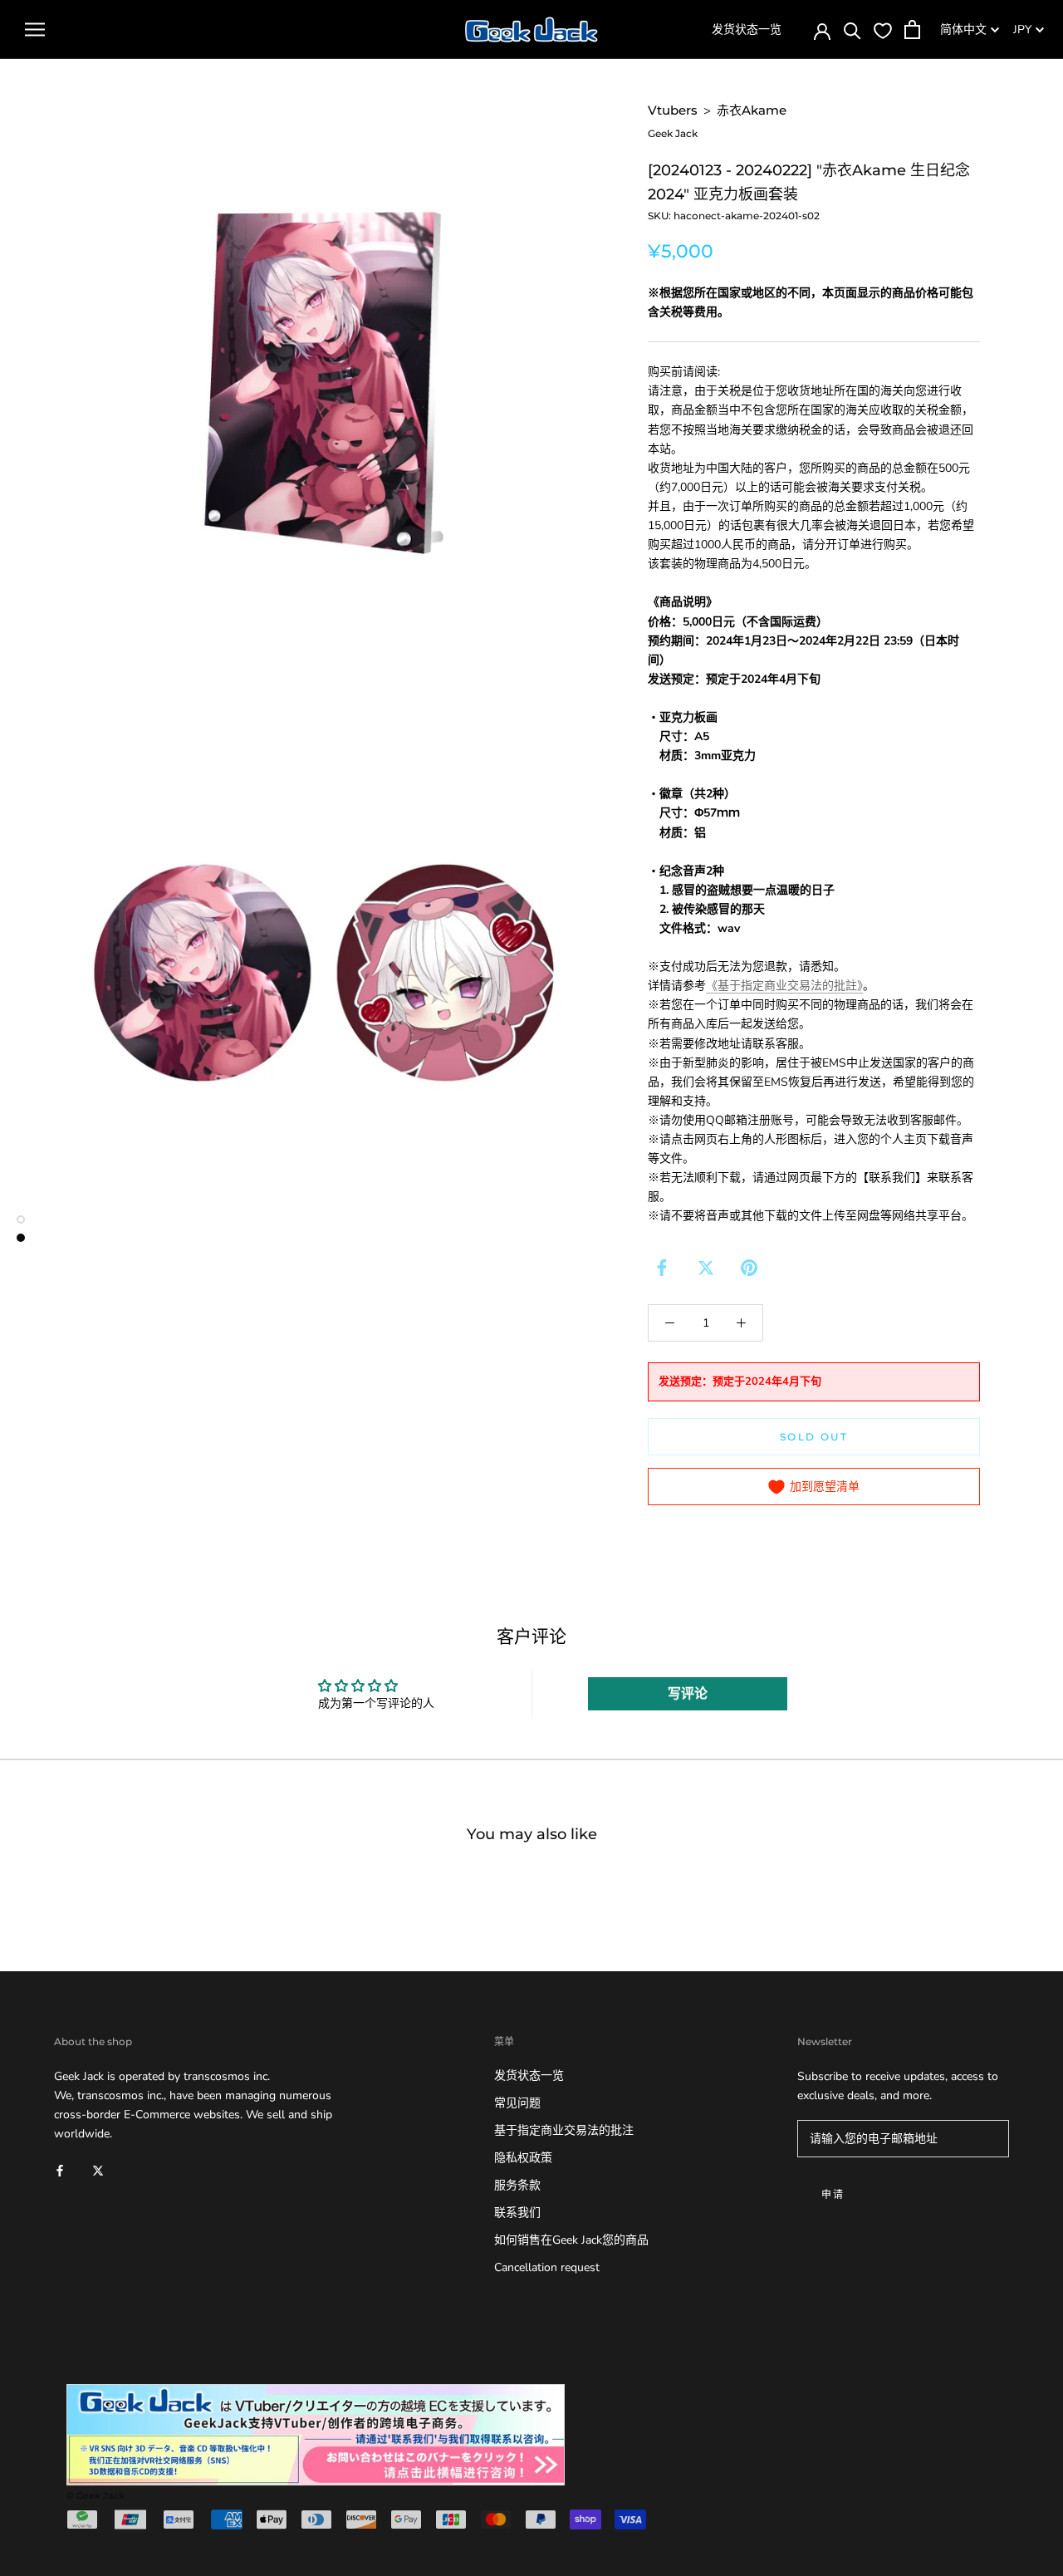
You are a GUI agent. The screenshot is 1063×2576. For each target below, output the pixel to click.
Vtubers (673, 110)
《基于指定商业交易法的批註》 (784, 986)
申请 (833, 2194)
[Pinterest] (749, 1268)
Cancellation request (547, 2267)
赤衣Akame (752, 110)
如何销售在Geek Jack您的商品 (571, 2240)
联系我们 (517, 2213)
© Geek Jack (96, 2495)
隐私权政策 (523, 2158)
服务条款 (517, 2185)
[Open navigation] (35, 29)
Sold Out (814, 1437)
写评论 (688, 1694)
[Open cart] (912, 29)
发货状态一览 (747, 29)
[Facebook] (662, 1268)
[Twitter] (706, 1268)
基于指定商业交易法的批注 (564, 2130)
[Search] (852, 29)
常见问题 (517, 2103)
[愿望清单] (883, 30)
